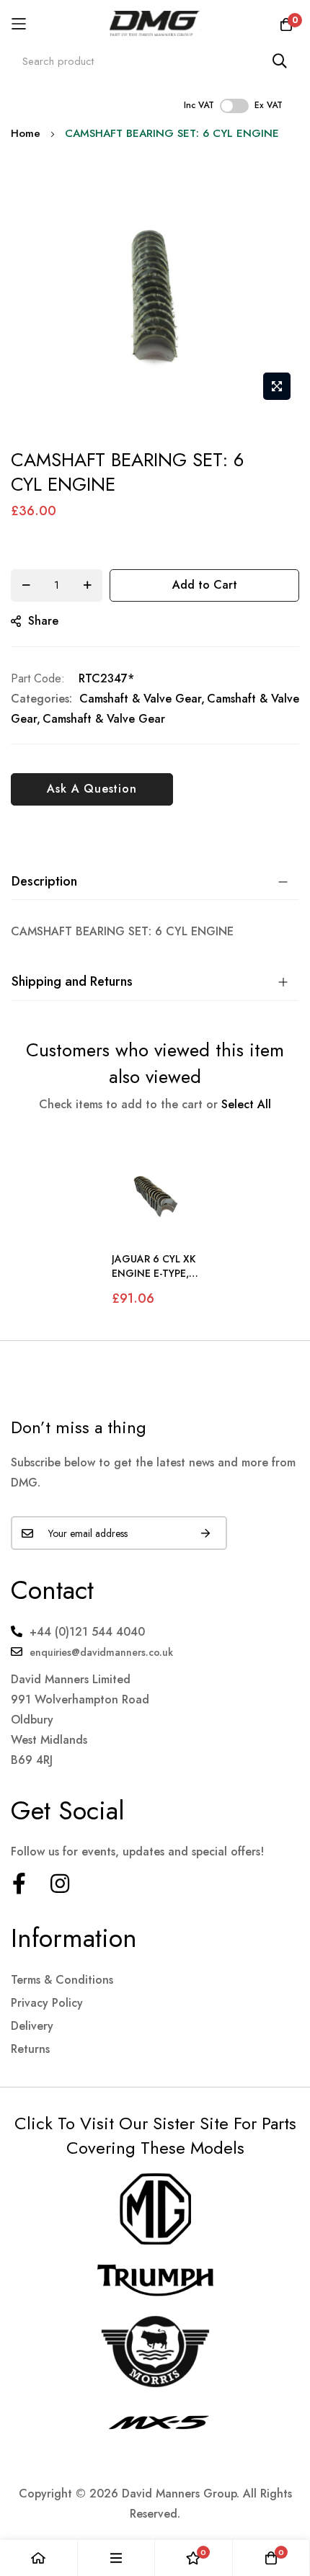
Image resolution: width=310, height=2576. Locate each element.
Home (26, 133)
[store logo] (155, 23)
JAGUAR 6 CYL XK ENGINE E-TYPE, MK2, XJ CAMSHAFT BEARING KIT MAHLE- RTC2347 (154, 1266)
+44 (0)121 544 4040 (87, 1632)
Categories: (41, 699)
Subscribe (205, 1533)
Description (44, 881)
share (43, 621)
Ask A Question (92, 789)
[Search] (280, 61)
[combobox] (155, 61)
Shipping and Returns (72, 981)
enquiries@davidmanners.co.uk (101, 1652)
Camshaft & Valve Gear (140, 699)
